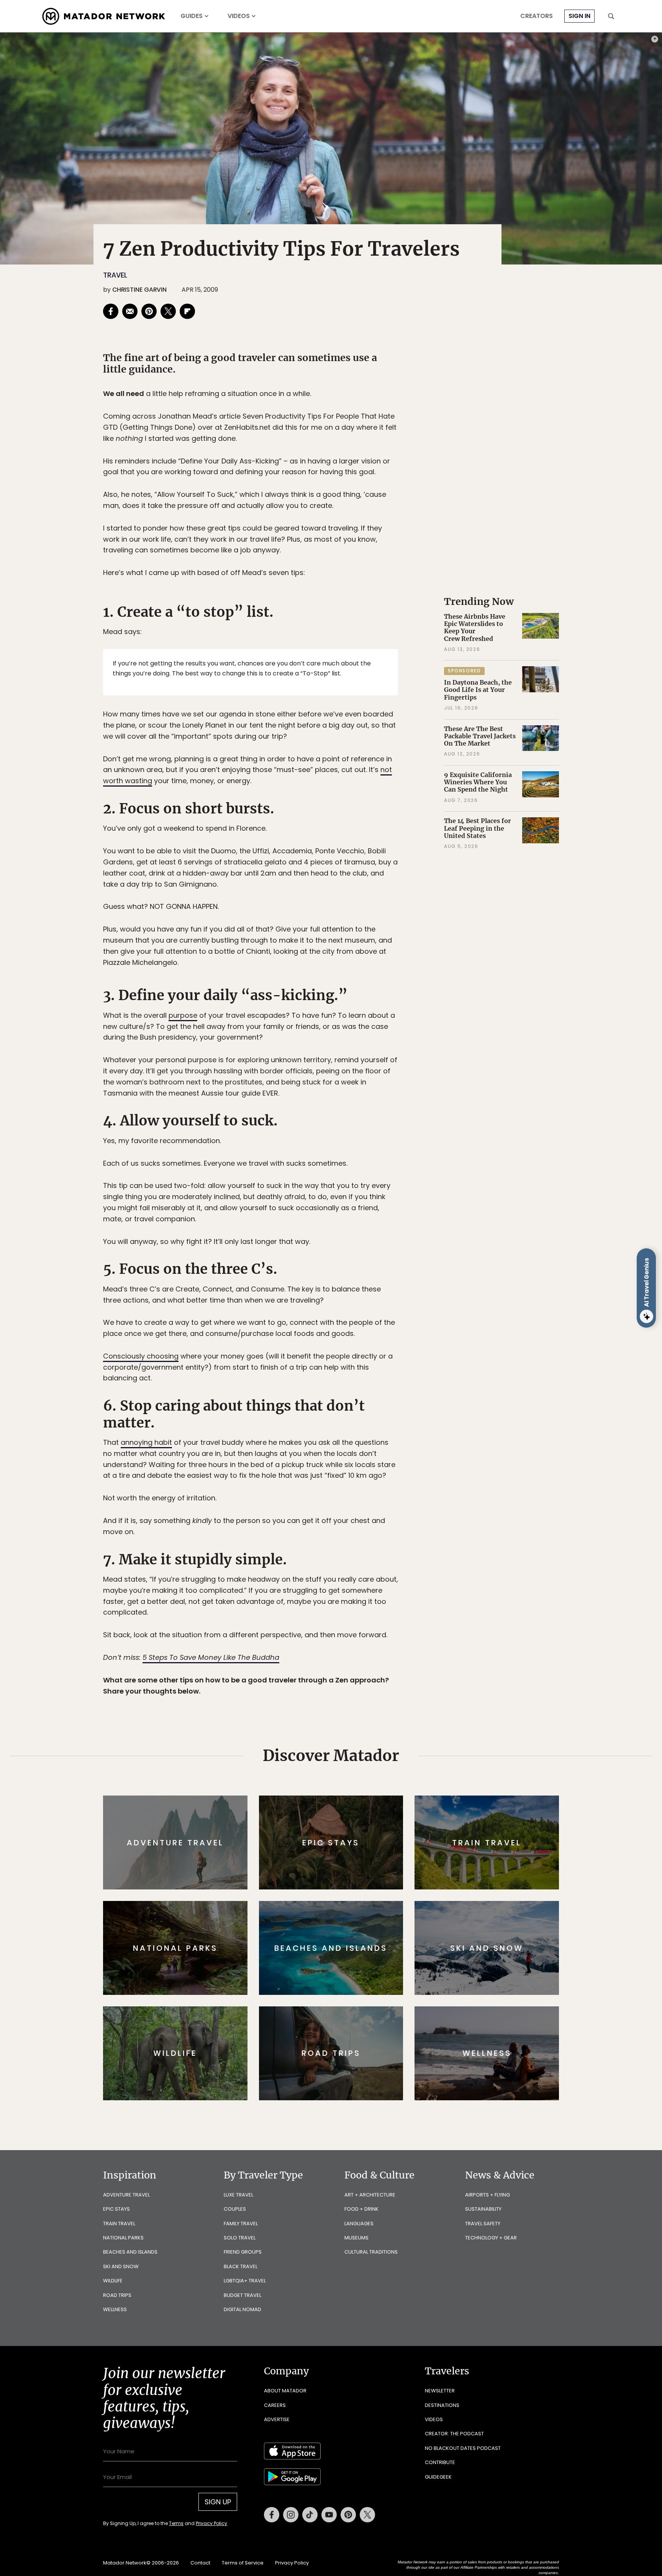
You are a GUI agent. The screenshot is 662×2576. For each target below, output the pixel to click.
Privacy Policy (377, 1340)
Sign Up (407, 1320)
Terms (342, 1340)
